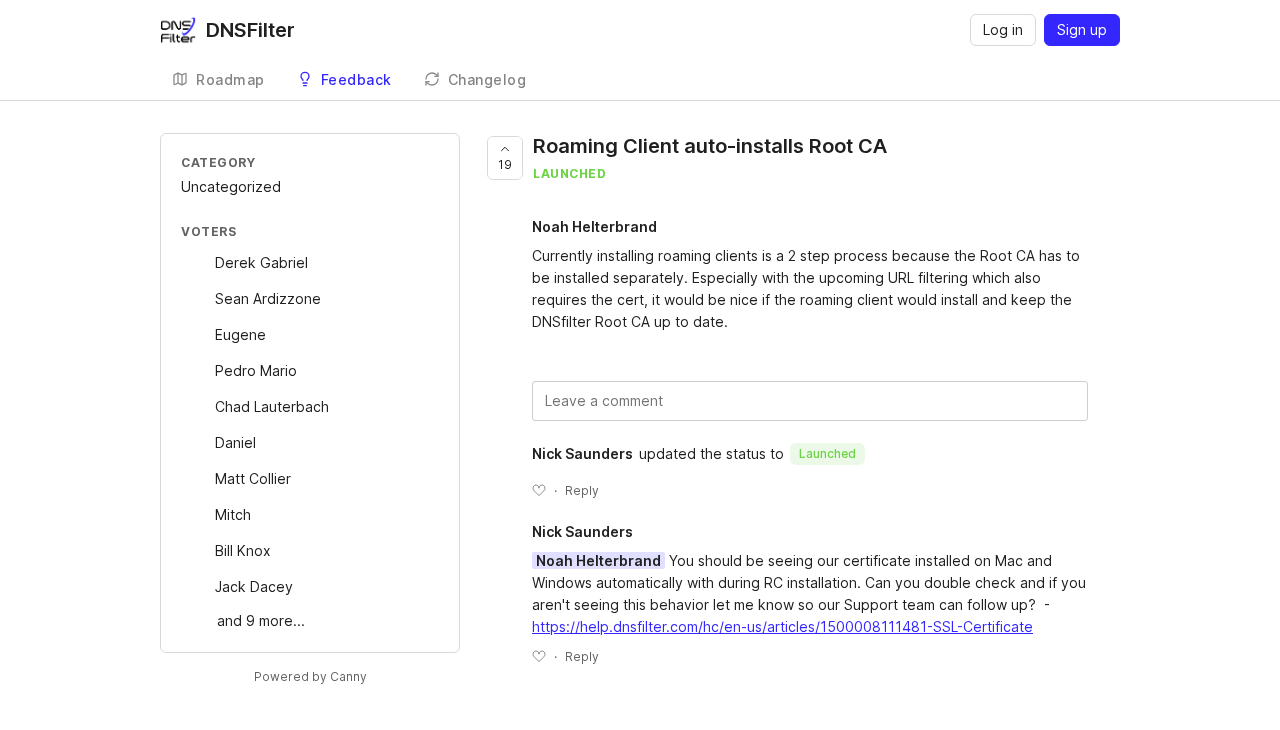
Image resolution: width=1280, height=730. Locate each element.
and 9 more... (261, 620)
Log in (1003, 29)
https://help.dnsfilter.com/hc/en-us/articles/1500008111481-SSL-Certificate (782, 626)
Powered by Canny (310, 676)
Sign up (1082, 29)
